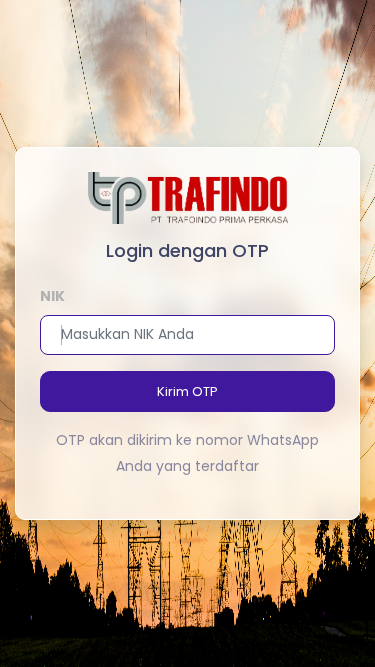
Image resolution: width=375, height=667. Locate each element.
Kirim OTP (187, 391)
